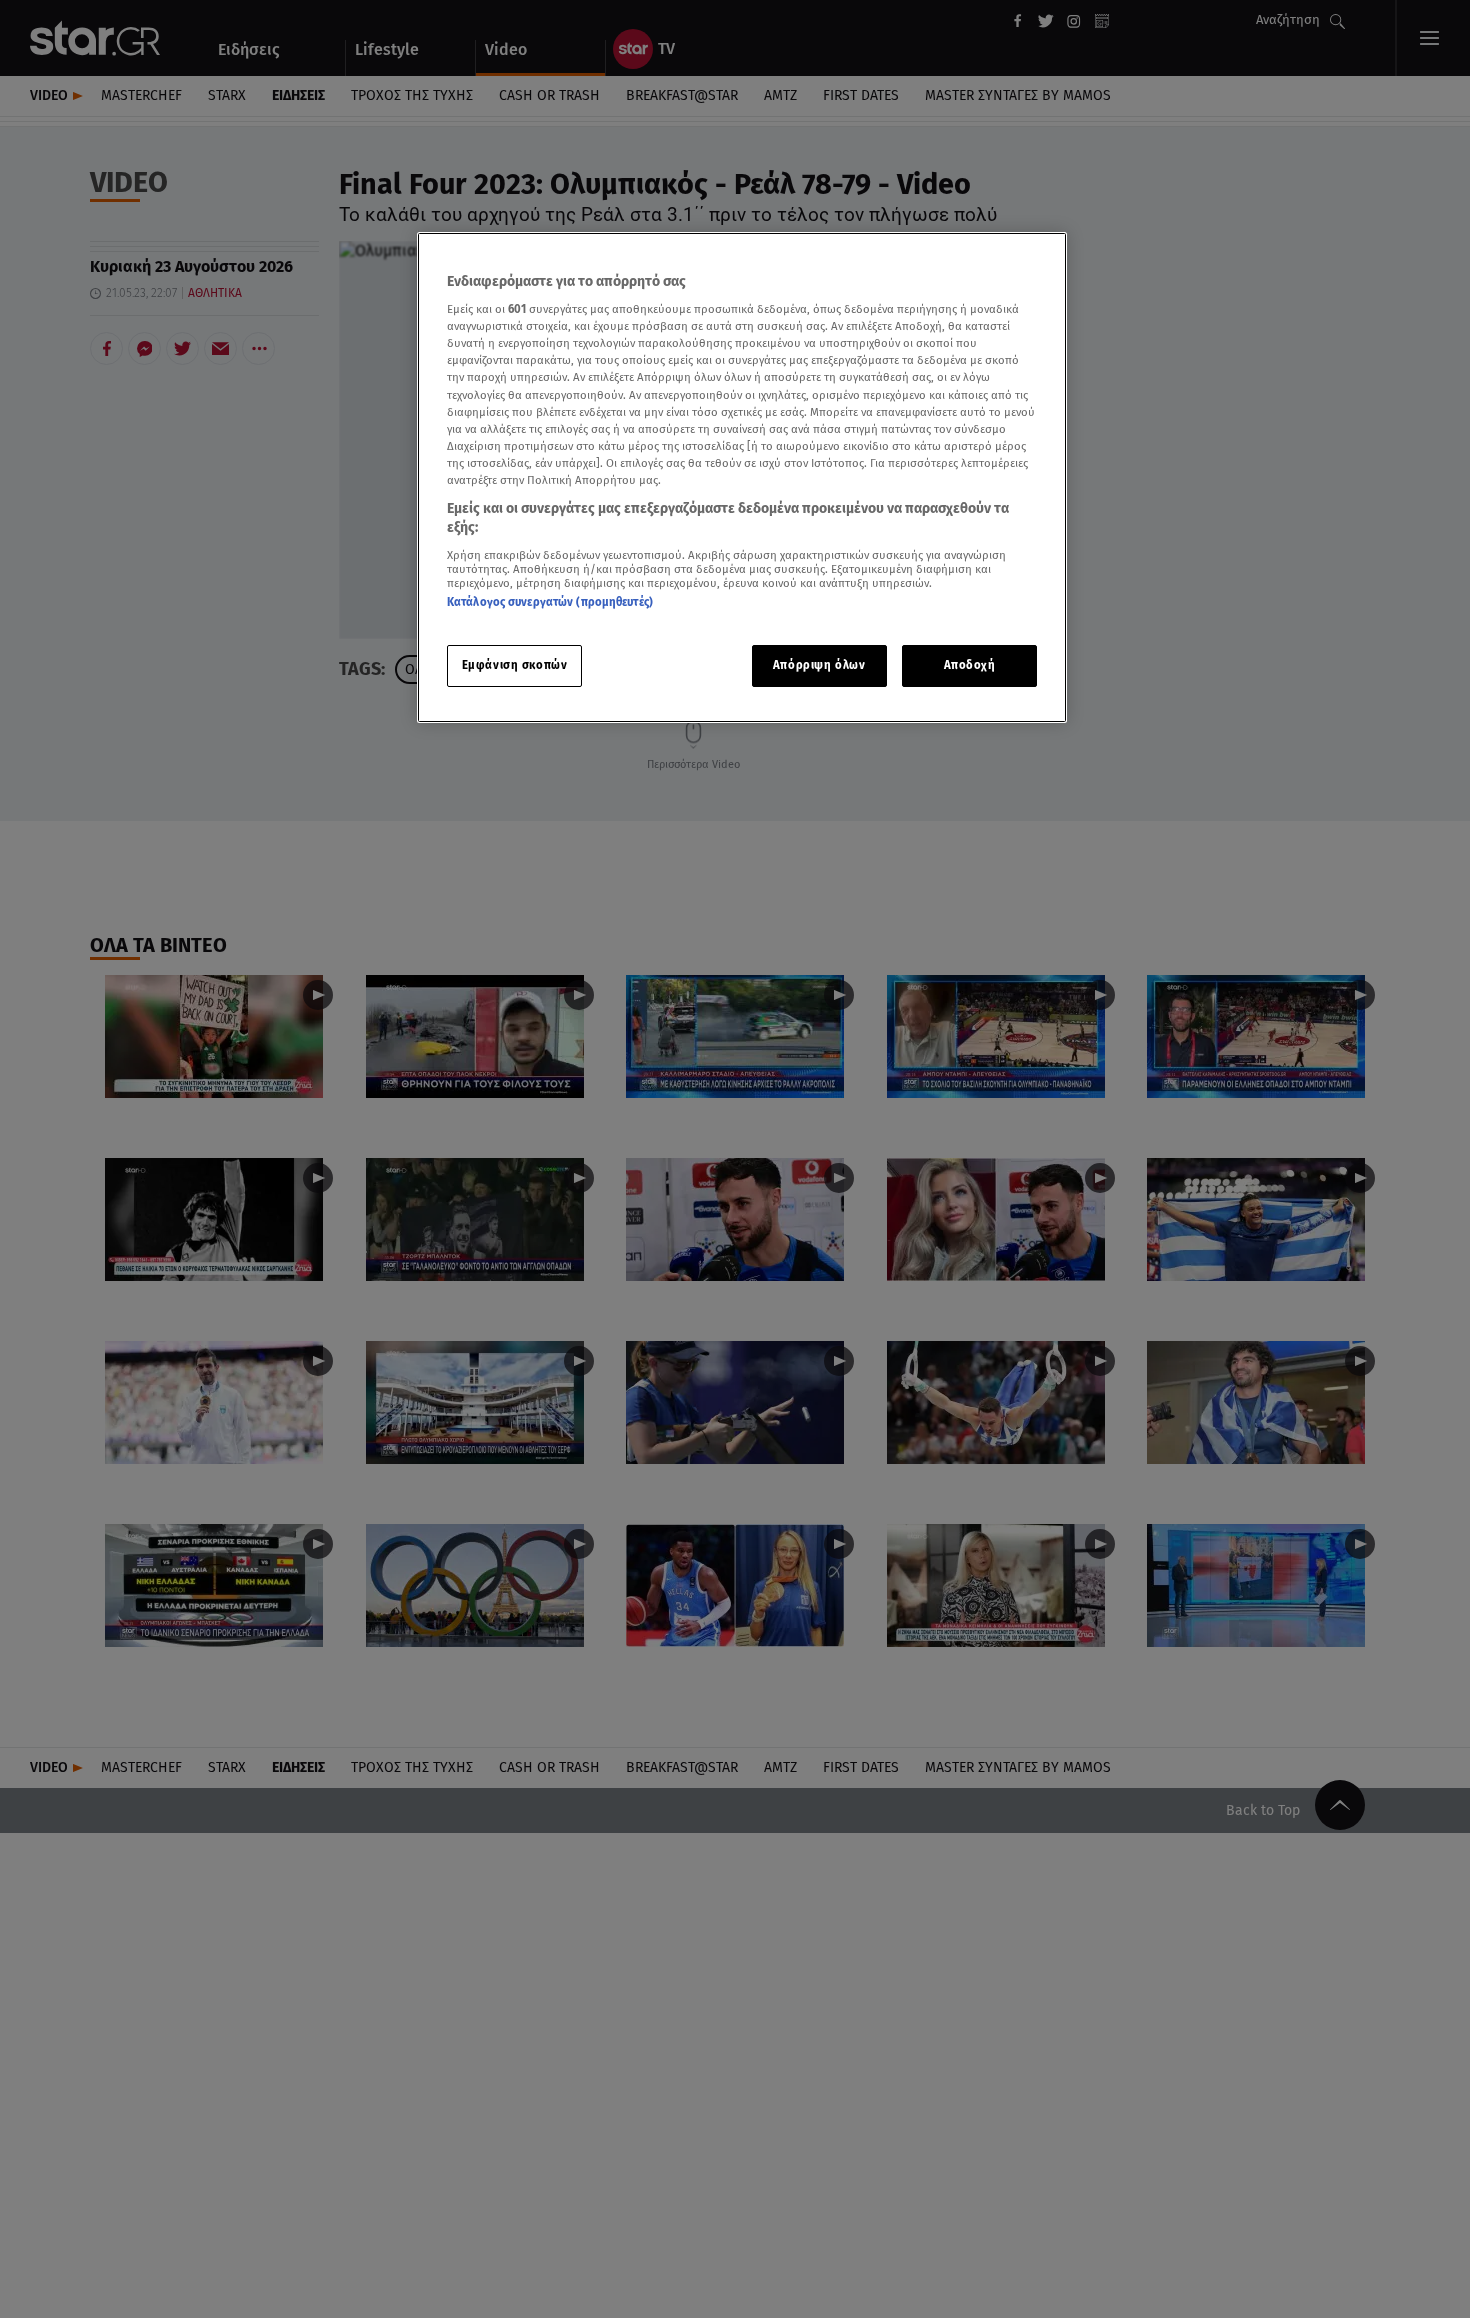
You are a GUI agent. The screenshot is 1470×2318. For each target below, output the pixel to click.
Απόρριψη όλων (819, 666)
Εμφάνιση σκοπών (515, 666)
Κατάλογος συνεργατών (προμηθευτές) (550, 602)
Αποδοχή (970, 666)
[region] (742, 477)
